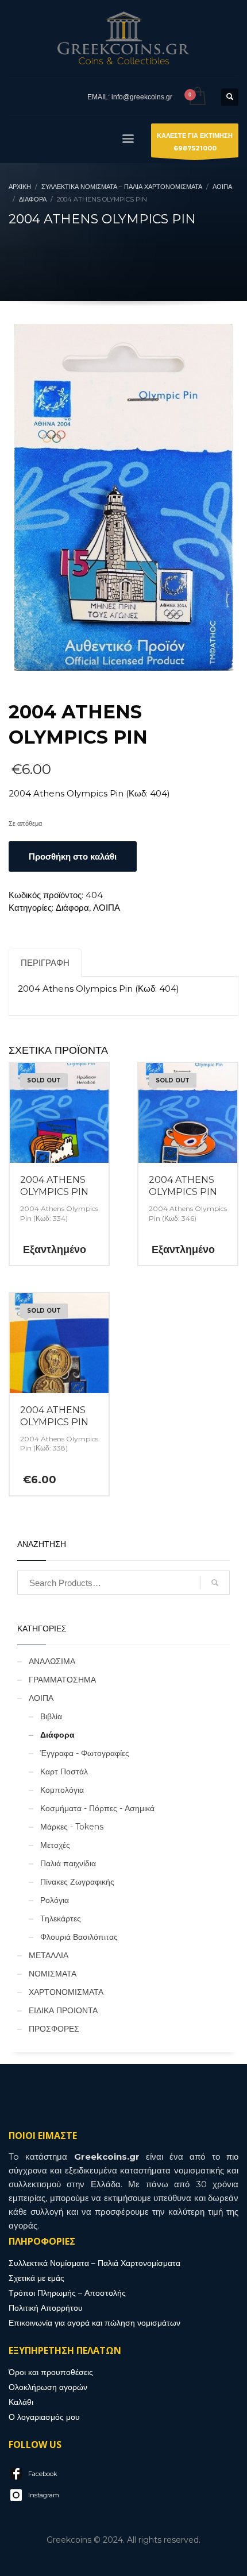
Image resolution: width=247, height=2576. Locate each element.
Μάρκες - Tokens (72, 1827)
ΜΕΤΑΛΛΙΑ (49, 1955)
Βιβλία (51, 1716)
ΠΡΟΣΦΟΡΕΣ (54, 2029)
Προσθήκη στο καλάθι (73, 856)
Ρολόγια (55, 1900)
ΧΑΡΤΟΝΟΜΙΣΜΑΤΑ (66, 1992)
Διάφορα (72, 908)
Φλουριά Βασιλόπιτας (79, 1937)
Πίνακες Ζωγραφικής (77, 1882)
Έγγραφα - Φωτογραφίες (85, 1753)
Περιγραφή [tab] (45, 963)
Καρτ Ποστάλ (64, 1772)
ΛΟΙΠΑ (107, 908)
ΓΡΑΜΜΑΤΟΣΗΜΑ (62, 1680)
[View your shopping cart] (197, 97)
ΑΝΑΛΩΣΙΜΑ (52, 1661)
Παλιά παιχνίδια (68, 1863)
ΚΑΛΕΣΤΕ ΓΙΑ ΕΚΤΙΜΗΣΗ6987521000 (195, 142)
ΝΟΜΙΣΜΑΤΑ (53, 1974)
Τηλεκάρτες (61, 1919)
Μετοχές (55, 1845)
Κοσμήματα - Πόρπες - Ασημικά (97, 1808)
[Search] (215, 1583)
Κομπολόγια (62, 1790)
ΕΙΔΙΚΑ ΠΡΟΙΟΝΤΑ (63, 2010)
